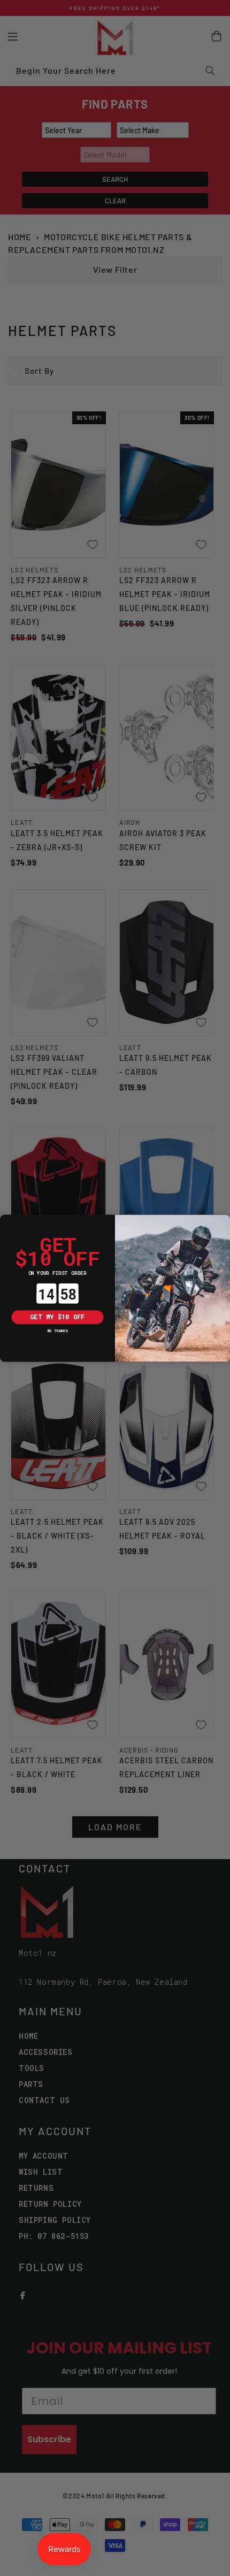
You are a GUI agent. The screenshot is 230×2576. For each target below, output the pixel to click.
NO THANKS (58, 1330)
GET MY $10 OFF (57, 1317)
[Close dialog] (7, 1221)
